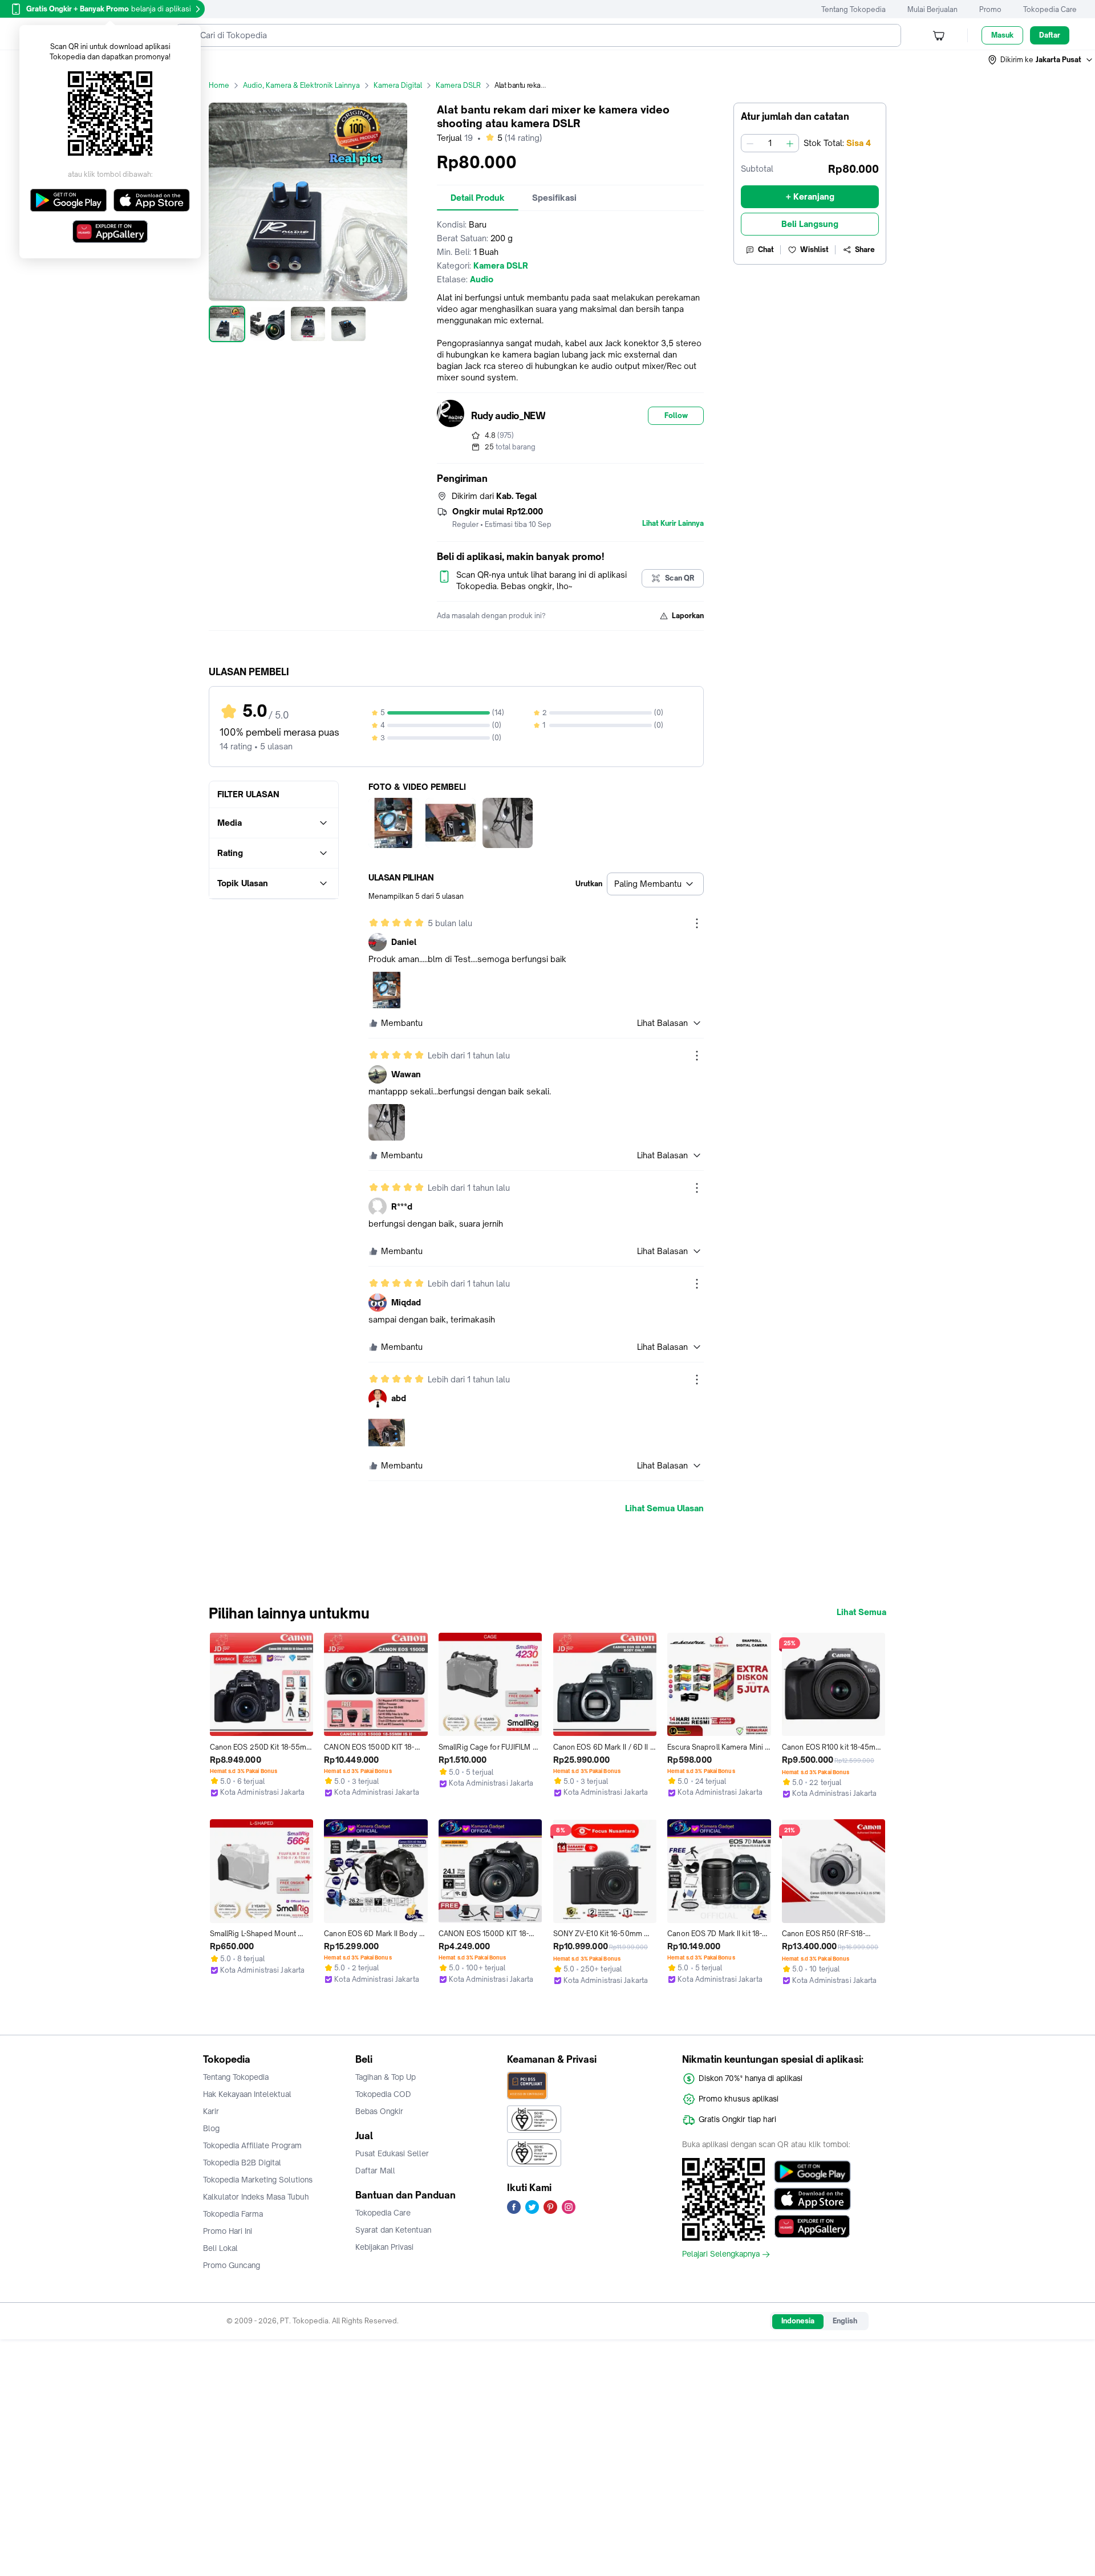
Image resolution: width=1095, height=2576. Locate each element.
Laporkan (688, 616)
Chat (766, 250)
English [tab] (845, 2321)
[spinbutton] (770, 143)
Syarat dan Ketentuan (393, 2230)
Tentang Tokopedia (853, 9)
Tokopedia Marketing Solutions (258, 2180)
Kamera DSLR (458, 85)
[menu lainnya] (697, 923)
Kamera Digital (398, 85)
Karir (211, 2111)
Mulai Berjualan (932, 9)
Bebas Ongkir (379, 2111)
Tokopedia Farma (233, 2214)
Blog (211, 2128)
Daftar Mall (375, 2171)
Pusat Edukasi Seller (392, 2153)
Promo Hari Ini (228, 2231)
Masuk (1002, 35)
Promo (990, 9)
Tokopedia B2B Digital (242, 2163)
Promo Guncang (232, 2265)
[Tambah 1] (790, 143)
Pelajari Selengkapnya (721, 2254)
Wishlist (814, 250)
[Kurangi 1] (750, 143)
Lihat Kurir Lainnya (673, 524)
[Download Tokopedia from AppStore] (812, 2199)
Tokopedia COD (383, 2094)
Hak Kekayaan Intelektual (247, 2094)
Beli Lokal (220, 2248)
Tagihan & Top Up (386, 2077)
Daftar (1050, 35)
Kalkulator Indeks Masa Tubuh (256, 2197)
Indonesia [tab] (798, 2321)
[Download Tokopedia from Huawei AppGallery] (812, 2226)
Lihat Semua (861, 1612)
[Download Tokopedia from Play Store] (812, 2172)
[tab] (478, 198)
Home (219, 85)
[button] (1041, 60)
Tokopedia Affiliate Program (252, 2145)
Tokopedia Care (1050, 9)
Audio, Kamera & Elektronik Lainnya (301, 85)
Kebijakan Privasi (384, 2247)
